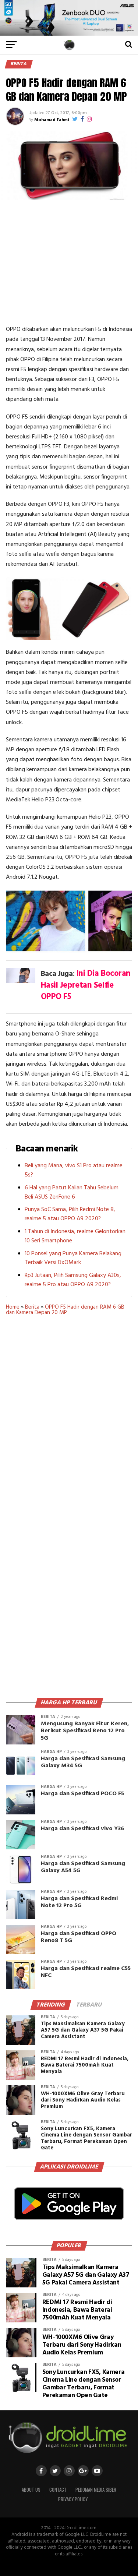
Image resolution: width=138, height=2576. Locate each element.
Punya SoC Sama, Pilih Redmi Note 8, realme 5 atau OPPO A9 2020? (70, 1214)
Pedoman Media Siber (96, 2490)
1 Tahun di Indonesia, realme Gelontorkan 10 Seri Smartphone (75, 1236)
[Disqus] (69, 1432)
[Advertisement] (69, 262)
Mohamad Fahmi (52, 120)
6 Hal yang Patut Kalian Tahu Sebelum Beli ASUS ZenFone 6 (72, 1192)
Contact (58, 2490)
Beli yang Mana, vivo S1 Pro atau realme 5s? (74, 1170)
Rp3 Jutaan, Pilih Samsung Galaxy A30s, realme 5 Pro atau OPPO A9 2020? (73, 1280)
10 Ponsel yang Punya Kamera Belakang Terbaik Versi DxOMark (73, 1258)
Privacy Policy (73, 2499)
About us (31, 2490)
